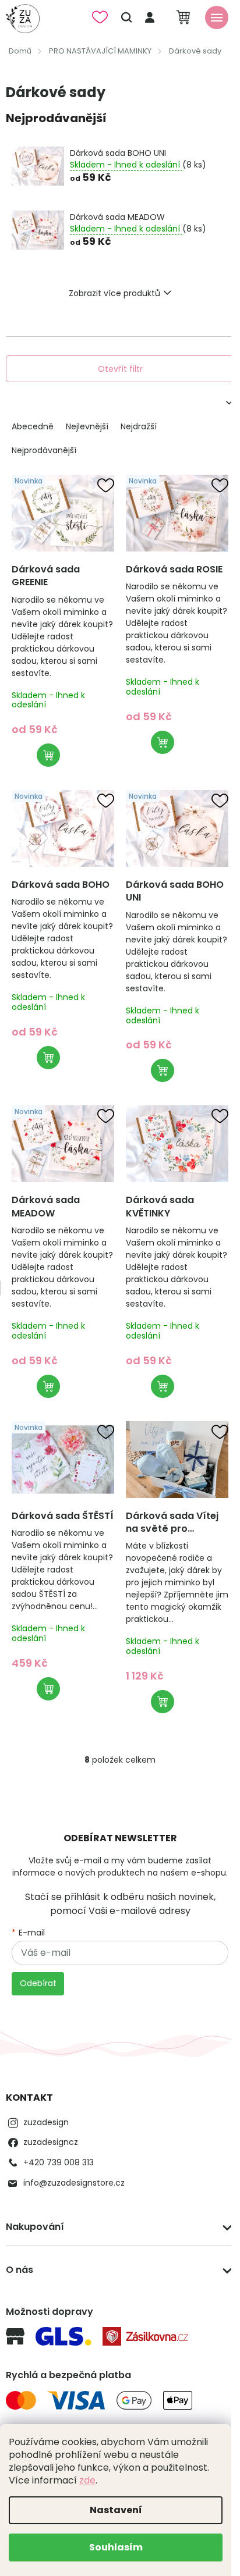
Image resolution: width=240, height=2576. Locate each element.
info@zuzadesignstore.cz (74, 2183)
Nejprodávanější (44, 450)
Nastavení (116, 2510)
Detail (48, 755)
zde (87, 2480)
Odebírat (38, 1983)
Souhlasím (116, 2547)
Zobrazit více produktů (114, 293)
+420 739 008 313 (59, 2162)
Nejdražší (139, 426)
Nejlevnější (87, 426)
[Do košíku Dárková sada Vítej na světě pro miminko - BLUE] (163, 1702)
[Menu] (217, 17)
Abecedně (33, 426)
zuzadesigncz (51, 2142)
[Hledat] (126, 17)
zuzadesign (46, 2122)
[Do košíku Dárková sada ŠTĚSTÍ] (48, 1689)
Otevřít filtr (120, 369)
